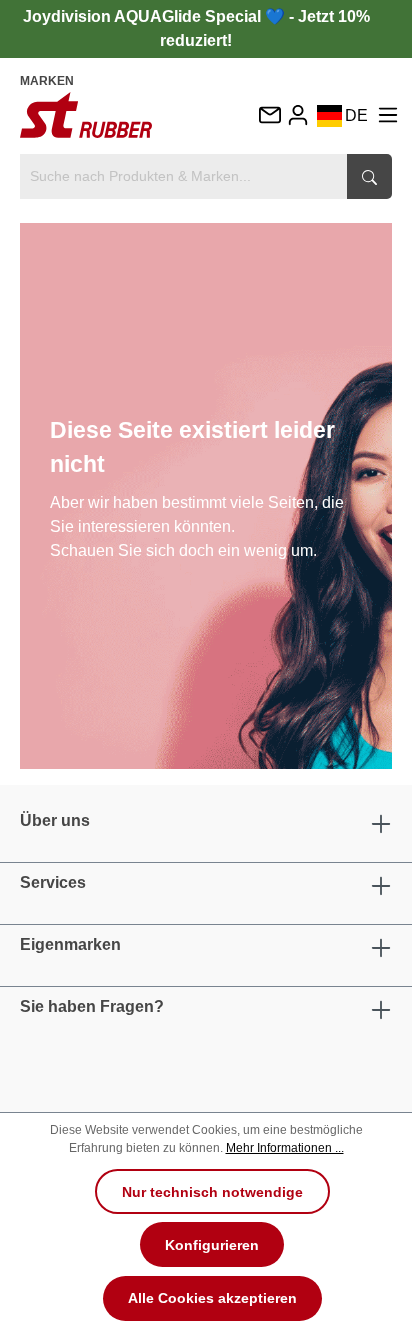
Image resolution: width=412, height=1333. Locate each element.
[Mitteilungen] (269, 116)
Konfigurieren (212, 1245)
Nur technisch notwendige (212, 1192)
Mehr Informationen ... (285, 1148)
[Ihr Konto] (298, 114)
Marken (47, 81)
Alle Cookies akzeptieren (212, 1298)
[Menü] (388, 114)
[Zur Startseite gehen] (86, 115)
